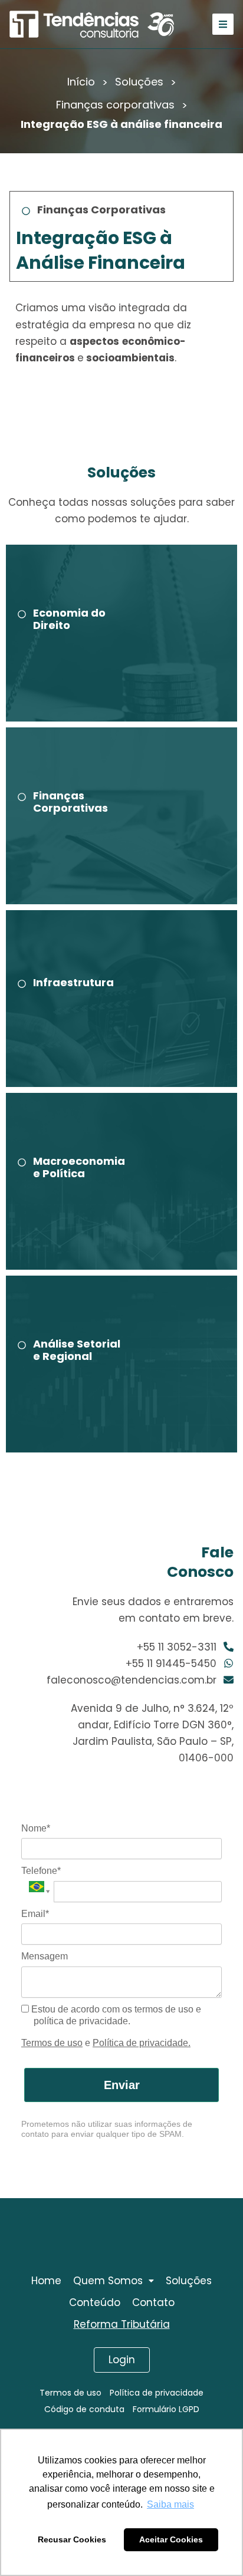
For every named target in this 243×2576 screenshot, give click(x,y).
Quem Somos (108, 2281)
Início (81, 82)
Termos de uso (52, 2043)
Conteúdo (95, 2302)
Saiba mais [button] (170, 2504)
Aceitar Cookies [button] (171, 2539)
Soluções (139, 82)
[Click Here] (223, 24)
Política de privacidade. (142, 2043)
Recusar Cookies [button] (72, 2539)
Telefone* (41, 1871)
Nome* (36, 1828)
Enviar (122, 2085)
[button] (114, 2281)
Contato (153, 2302)
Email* (35, 1914)
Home (46, 2281)
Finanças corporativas (115, 105)
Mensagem (45, 1956)
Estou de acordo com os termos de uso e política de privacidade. (115, 2015)
